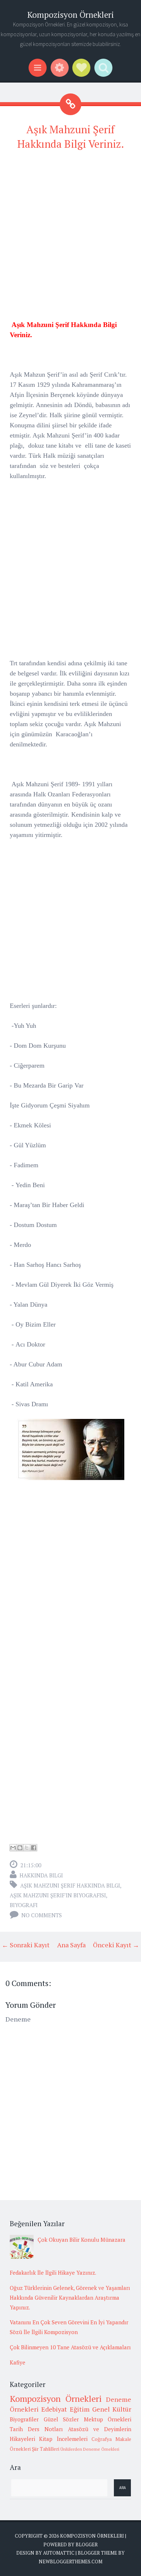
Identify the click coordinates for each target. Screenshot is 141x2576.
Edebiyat (54, 2409)
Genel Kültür (112, 2409)
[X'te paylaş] (27, 1848)
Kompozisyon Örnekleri (70, 15)
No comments (42, 1915)
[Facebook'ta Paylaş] (34, 1848)
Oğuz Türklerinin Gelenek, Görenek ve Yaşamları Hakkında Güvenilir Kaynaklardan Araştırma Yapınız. (70, 2298)
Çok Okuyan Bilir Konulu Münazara (82, 2240)
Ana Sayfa (71, 1945)
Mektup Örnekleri (108, 2419)
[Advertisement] (70, 229)
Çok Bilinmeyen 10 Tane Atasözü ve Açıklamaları (70, 2347)
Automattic (59, 2553)
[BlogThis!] (20, 1848)
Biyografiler (24, 2419)
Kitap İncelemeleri (63, 2439)
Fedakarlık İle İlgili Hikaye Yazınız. (53, 2273)
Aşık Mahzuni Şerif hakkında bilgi (70, 1885)
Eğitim (80, 2409)
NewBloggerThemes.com (70, 2562)
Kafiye (18, 2362)
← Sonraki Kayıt (26, 1945)
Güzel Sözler (61, 2419)
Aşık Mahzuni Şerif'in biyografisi (58, 1895)
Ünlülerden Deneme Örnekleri (90, 2449)
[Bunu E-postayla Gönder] (13, 1848)
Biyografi (24, 1905)
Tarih (16, 2429)
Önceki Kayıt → (116, 1945)
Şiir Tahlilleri (46, 2449)
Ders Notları (45, 2429)
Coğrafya (102, 2439)
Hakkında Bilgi (41, 1875)
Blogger (87, 2544)
